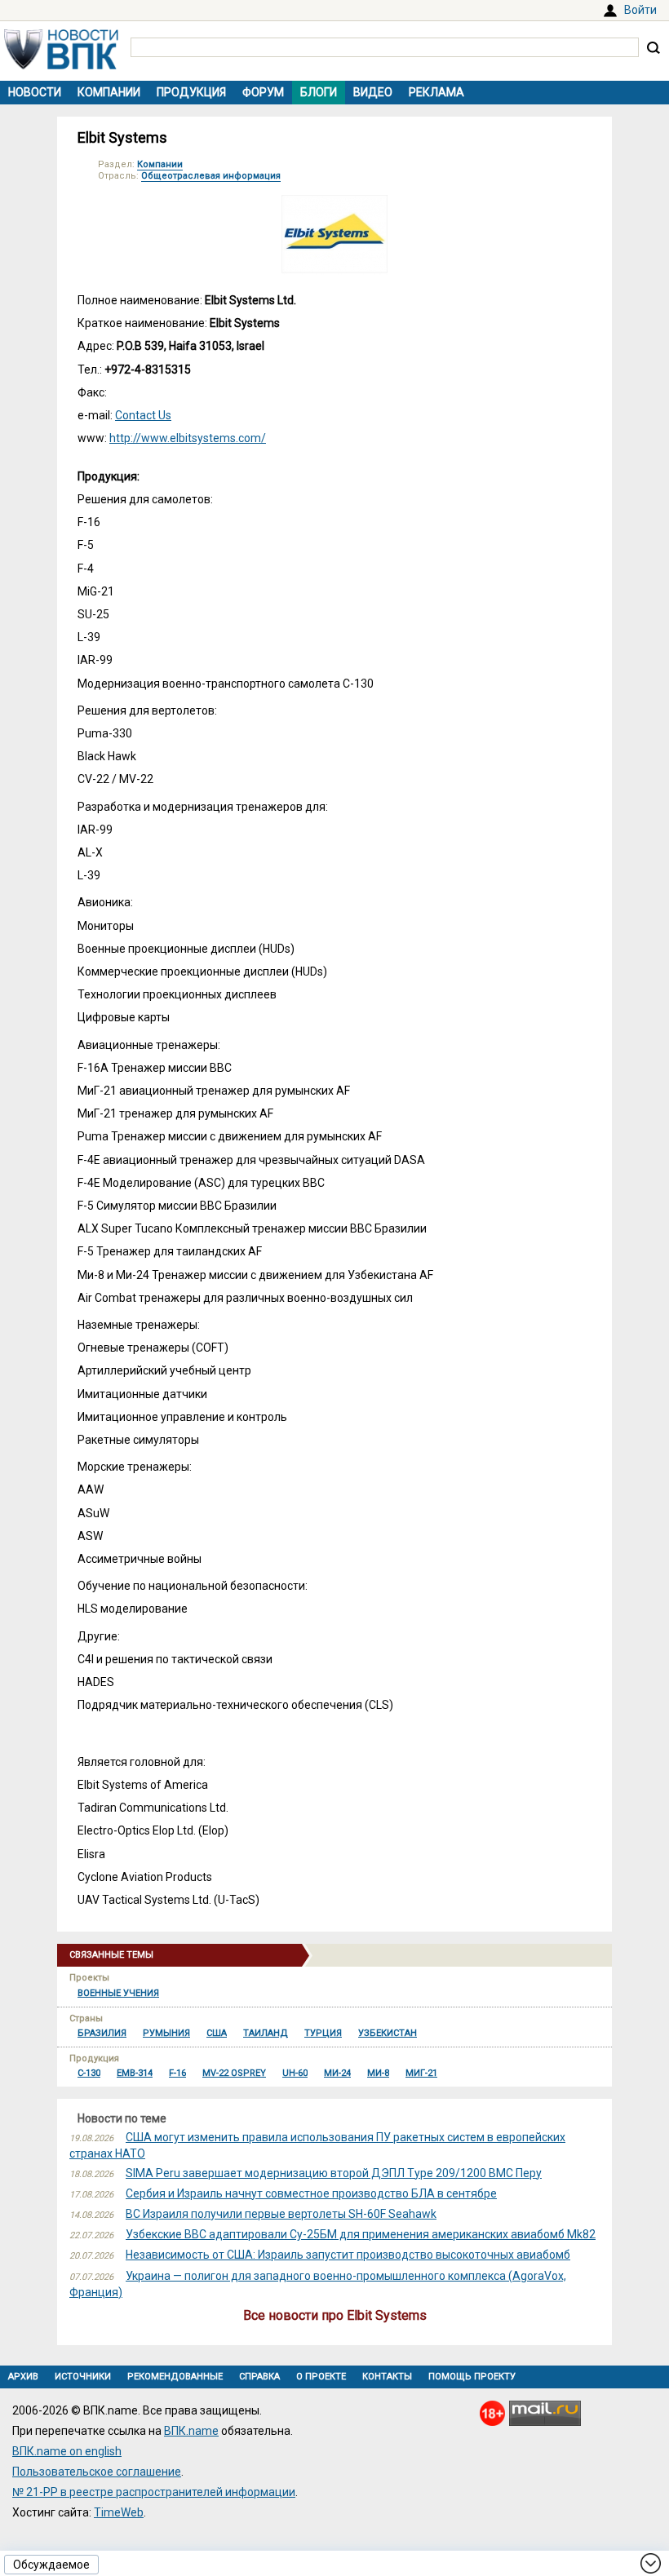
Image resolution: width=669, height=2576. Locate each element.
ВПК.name (191, 2431)
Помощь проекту (472, 2377)
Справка (259, 2377)
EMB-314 (135, 2073)
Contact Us (143, 415)
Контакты (387, 2377)
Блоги (319, 92)
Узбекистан (388, 2033)
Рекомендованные (175, 2377)
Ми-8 (378, 2073)
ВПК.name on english (67, 2451)
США (217, 2033)
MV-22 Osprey (234, 2073)
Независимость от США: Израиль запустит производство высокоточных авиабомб (348, 2255)
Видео (373, 92)
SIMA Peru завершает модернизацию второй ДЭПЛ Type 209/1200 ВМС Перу (334, 2173)
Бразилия (102, 2033)
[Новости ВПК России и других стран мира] (61, 65)
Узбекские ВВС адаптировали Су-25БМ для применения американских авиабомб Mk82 (361, 2234)
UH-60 (295, 2073)
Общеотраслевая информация (211, 176)
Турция (323, 2033)
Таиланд (266, 2033)
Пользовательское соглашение (97, 2472)
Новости (35, 92)
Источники (83, 2377)
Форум (263, 92)
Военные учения (118, 1993)
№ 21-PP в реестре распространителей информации (154, 2492)
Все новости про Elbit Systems (335, 2315)
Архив (23, 2377)
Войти (640, 10)
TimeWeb (119, 2512)
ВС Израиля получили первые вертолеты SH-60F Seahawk (281, 2214)
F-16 (177, 2073)
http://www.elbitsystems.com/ (188, 438)
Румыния (166, 2033)
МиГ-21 (421, 2073)
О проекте (321, 2377)
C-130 (89, 2073)
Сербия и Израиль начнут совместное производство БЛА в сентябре (311, 2193)
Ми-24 (337, 2073)
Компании (109, 92)
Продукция (191, 92)
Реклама (436, 92)
